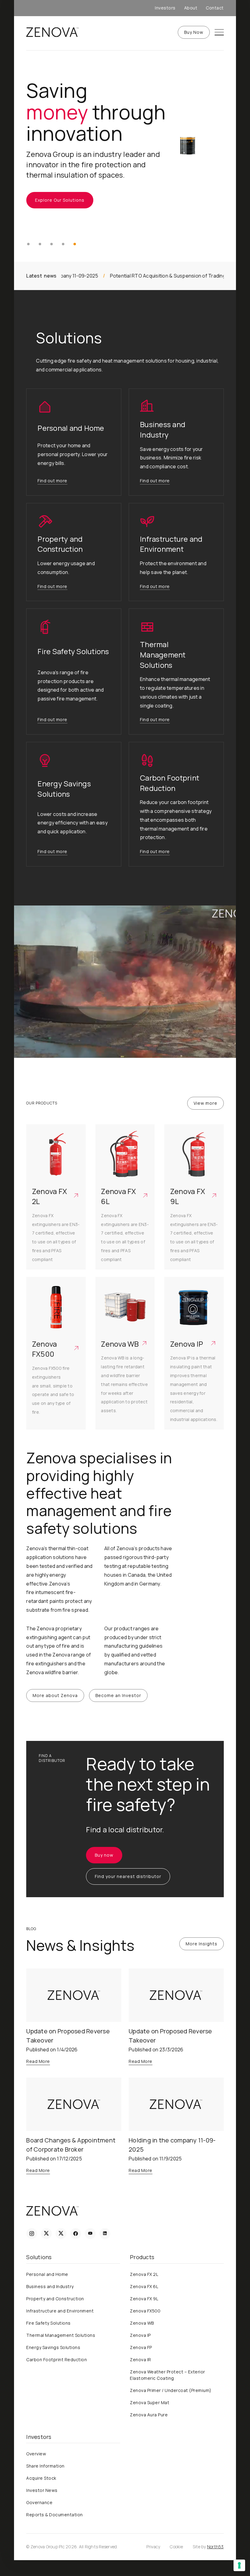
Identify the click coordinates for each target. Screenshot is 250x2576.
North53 (215, 2547)
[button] (28, 244)
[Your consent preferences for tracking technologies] (239, 2565)
